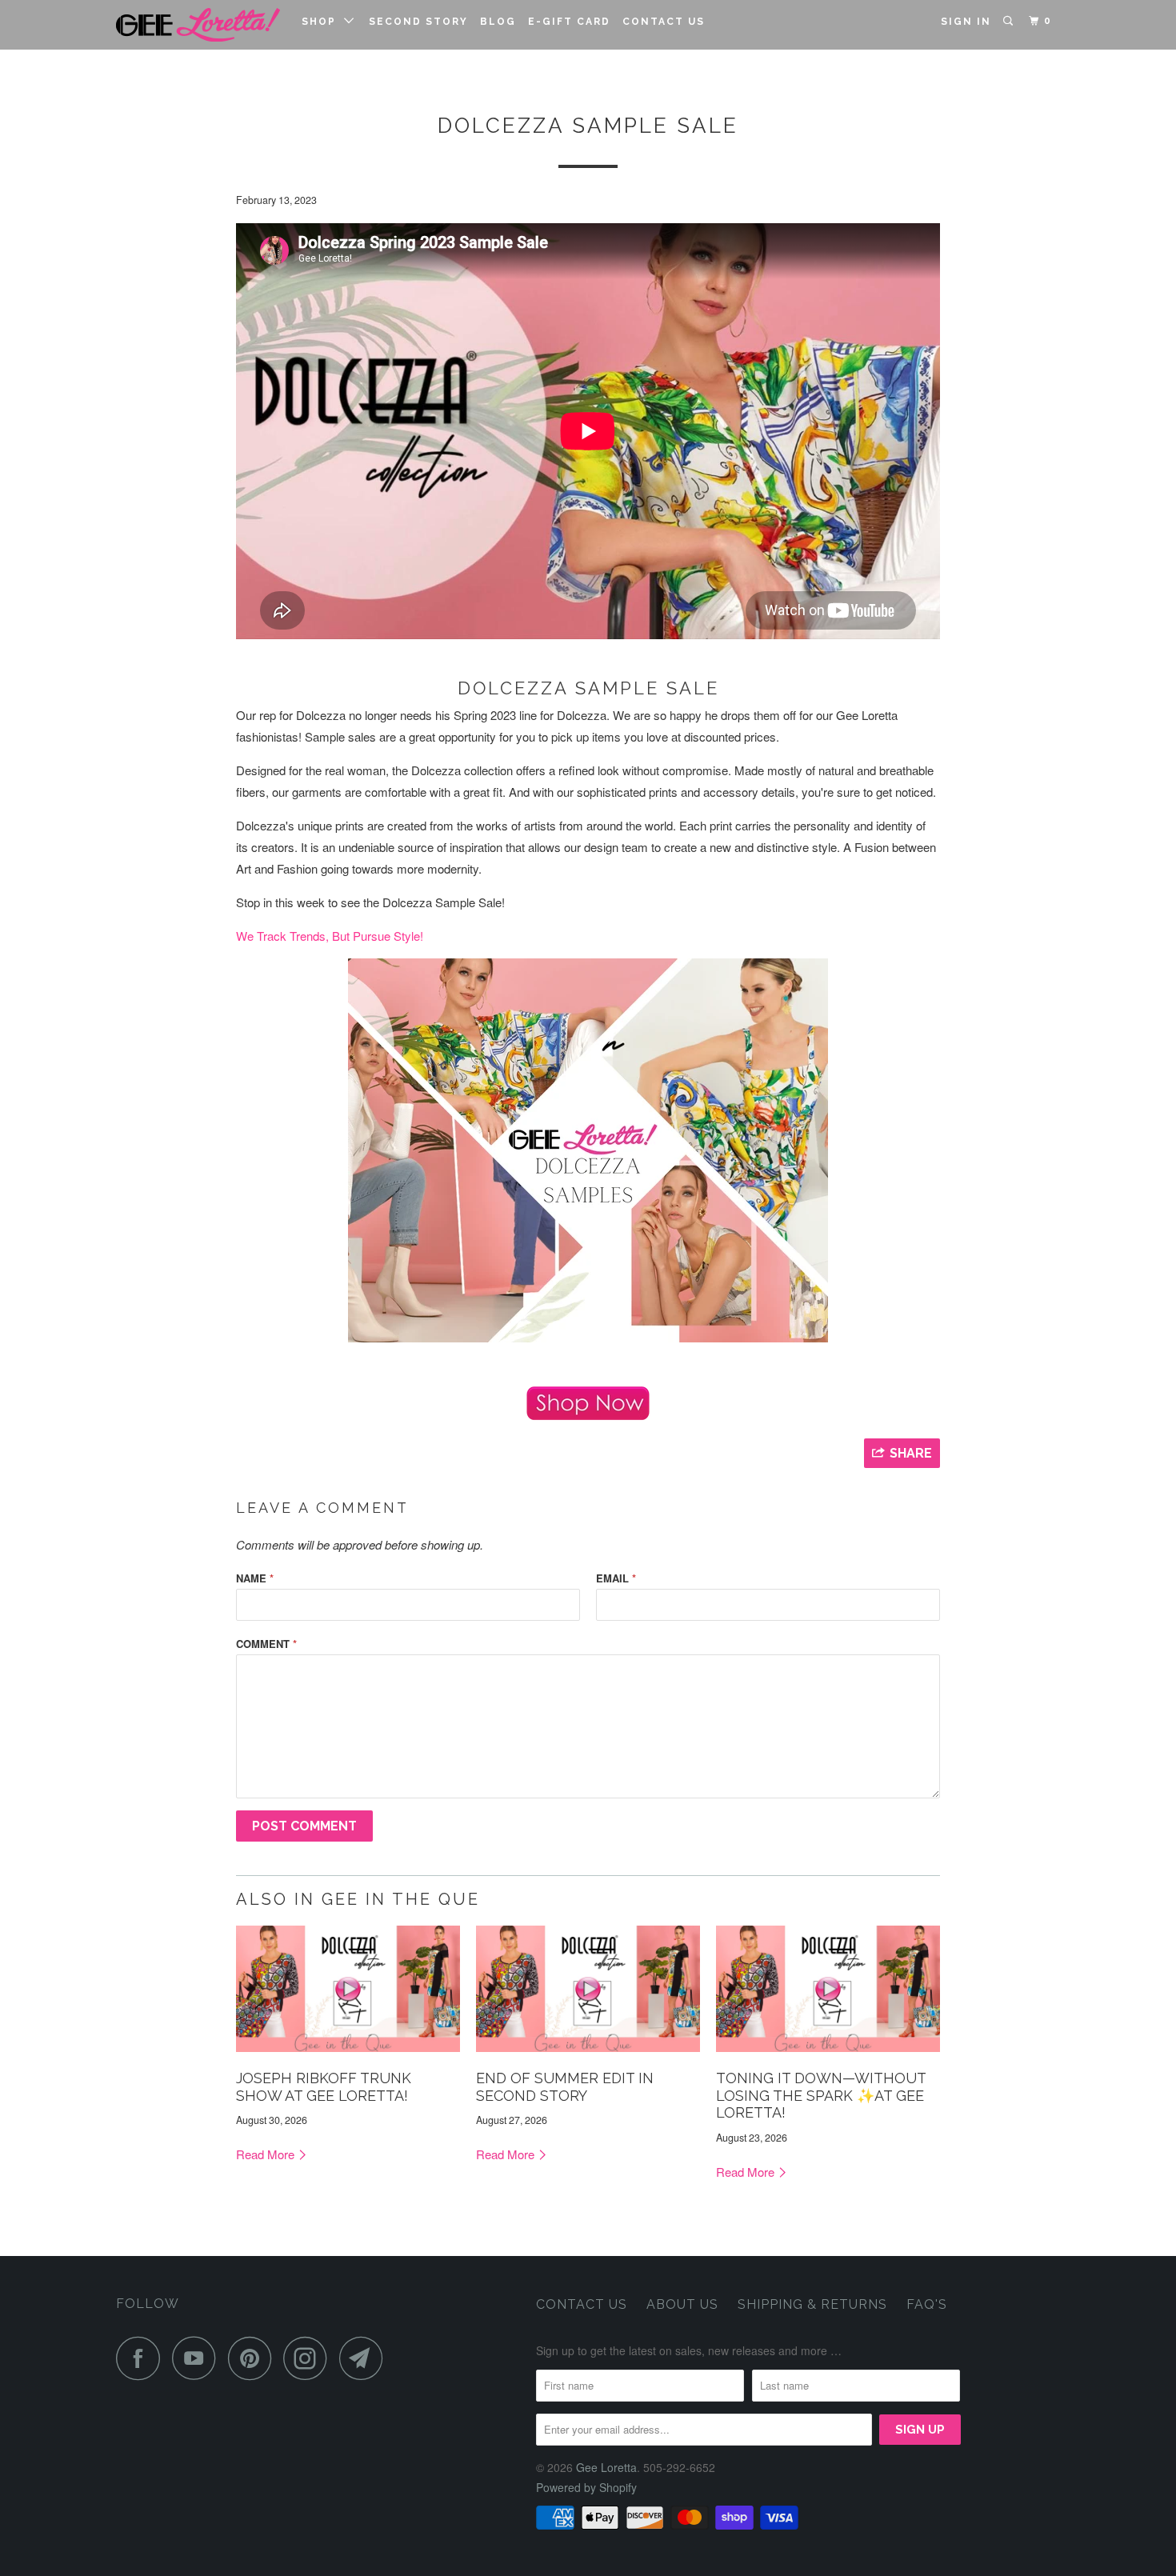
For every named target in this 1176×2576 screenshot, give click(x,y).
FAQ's (927, 2304)
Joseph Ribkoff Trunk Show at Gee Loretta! (324, 2087)
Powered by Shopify (586, 2487)
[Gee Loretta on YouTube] (198, 2358)
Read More (267, 2154)
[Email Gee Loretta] (366, 2358)
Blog (498, 22)
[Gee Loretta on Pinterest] (254, 2358)
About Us (682, 2304)
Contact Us (664, 22)
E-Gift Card (569, 22)
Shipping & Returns (812, 2304)
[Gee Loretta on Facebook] (142, 2358)
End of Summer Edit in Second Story (565, 2087)
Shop (323, 22)
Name (255, 1578)
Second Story (418, 22)
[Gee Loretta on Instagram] (310, 2358)
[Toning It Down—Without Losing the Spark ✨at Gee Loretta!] (828, 2055)
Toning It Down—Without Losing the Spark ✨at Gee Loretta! (821, 2095)
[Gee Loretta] (198, 25)
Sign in (966, 22)
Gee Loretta (606, 2467)
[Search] (1010, 21)
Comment (266, 1644)
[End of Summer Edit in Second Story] (588, 2055)
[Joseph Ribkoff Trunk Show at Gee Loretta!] (348, 2055)
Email (616, 1578)
